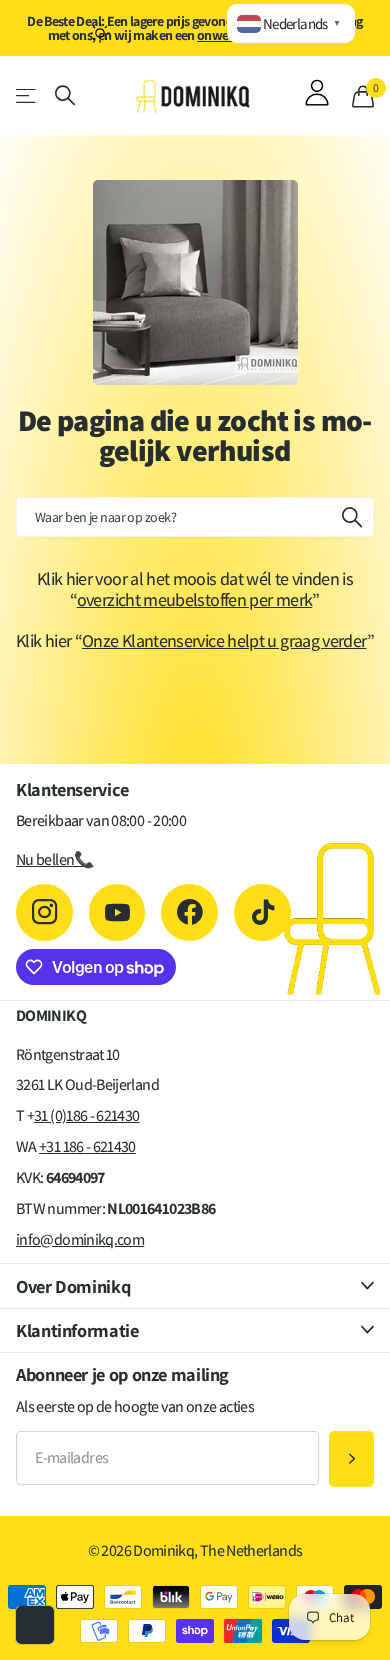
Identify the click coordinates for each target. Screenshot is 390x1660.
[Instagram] (44, 912)
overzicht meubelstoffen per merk (195, 599)
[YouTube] (117, 912)
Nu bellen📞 (55, 859)
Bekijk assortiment (27, 95)
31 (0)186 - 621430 (86, 1115)
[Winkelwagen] (363, 96)
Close (195, 1285)
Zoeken (352, 517)
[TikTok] (262, 912)
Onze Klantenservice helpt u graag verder (224, 640)
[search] (65, 95)
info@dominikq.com (80, 1239)
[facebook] (189, 912)
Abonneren (351, 1459)
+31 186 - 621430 (87, 1146)
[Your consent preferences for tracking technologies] (35, 1625)
